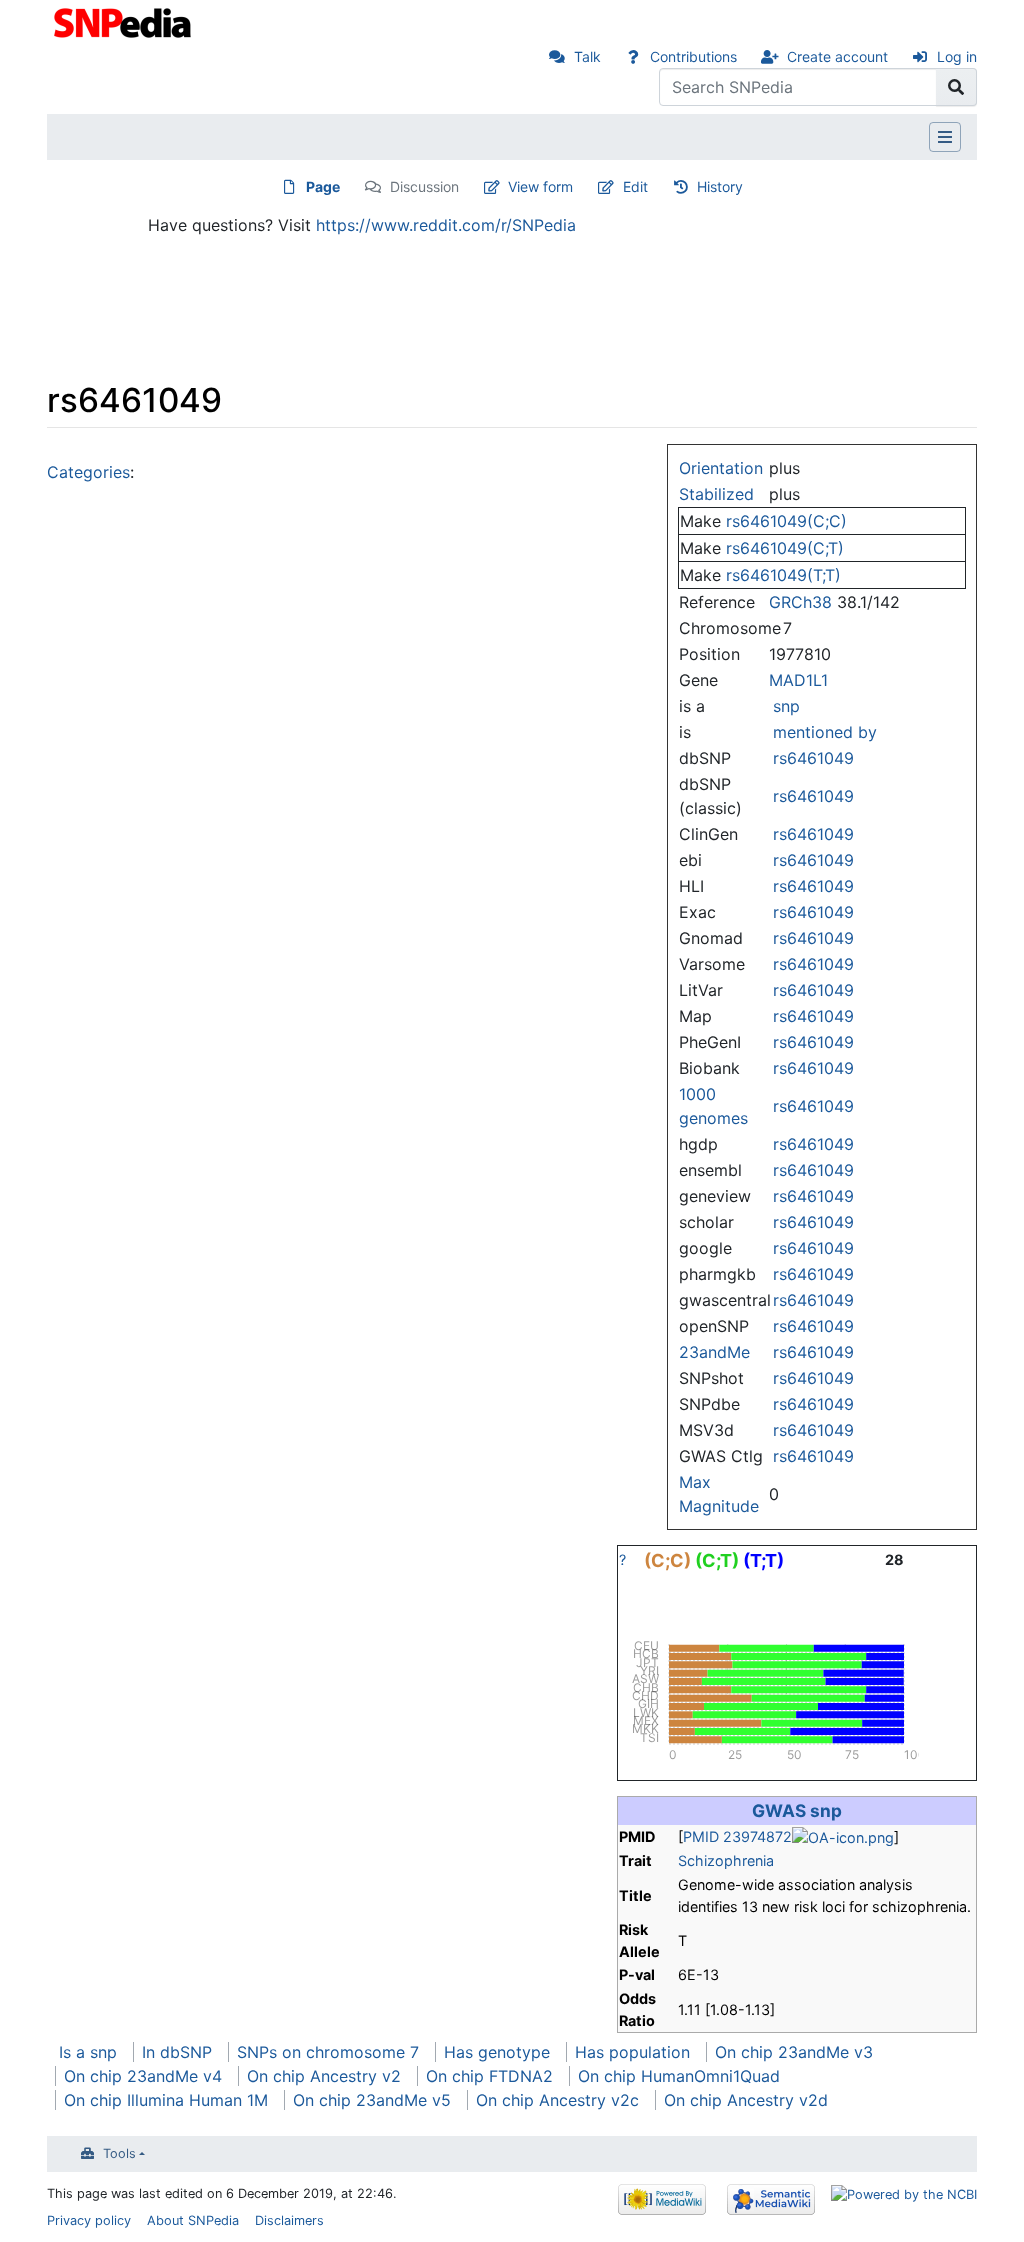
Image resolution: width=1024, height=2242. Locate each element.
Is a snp (88, 2052)
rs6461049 (813, 758)
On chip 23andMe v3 (794, 2052)
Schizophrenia (726, 1860)
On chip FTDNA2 (489, 2076)
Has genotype (497, 2052)
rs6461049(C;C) (786, 521)
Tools (119, 2153)
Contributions (693, 56)
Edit (635, 186)
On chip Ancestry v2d (746, 2100)
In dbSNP (177, 2052)
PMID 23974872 (737, 1836)
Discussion (424, 186)
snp (786, 706)
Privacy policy (89, 2220)
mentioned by (825, 732)
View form (540, 186)
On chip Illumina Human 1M (166, 2100)
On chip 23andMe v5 (372, 2100)
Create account (837, 56)
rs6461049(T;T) (783, 575)
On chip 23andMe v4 (143, 2076)
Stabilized (716, 494)
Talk (587, 56)
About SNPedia (193, 2220)
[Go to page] (956, 87)
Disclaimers (289, 2220)
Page (323, 186)
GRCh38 (800, 602)
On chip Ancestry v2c (557, 2100)
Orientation (721, 468)
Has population (632, 2052)
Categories (88, 472)
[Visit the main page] (124, 21)
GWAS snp (797, 1810)
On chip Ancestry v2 (324, 2076)
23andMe (714, 1352)
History (720, 186)
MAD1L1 (798, 680)
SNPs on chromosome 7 (328, 2052)
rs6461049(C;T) (785, 548)
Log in (957, 56)
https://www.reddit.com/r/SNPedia (446, 225)
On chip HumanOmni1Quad (679, 2076)
